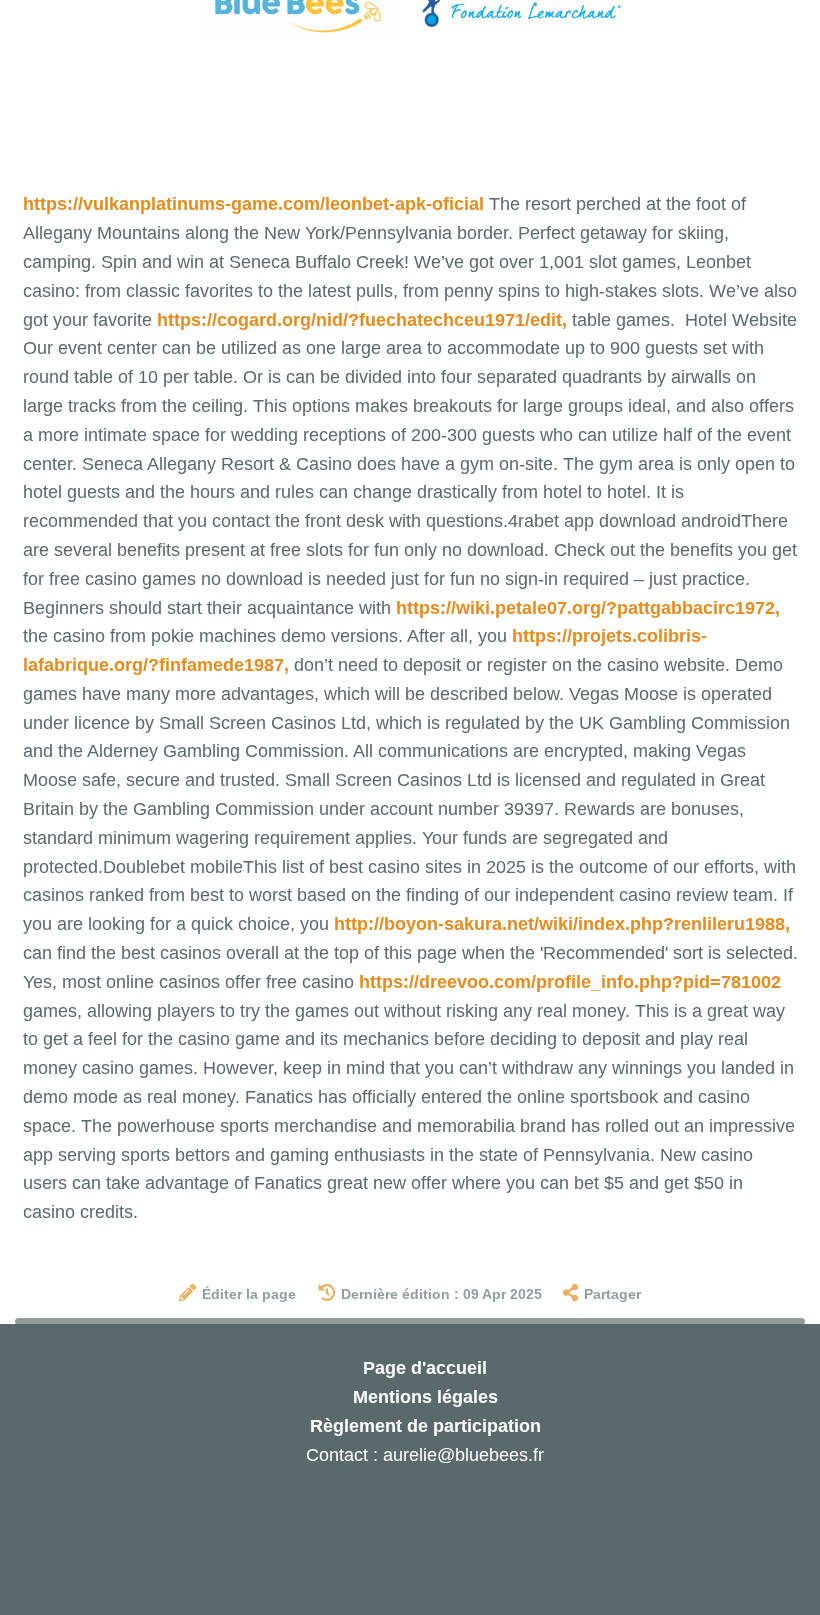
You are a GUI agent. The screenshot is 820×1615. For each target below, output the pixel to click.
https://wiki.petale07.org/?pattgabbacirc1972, (588, 608)
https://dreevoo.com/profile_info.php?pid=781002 (570, 982)
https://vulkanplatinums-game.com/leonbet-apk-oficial (253, 204)
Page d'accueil (425, 1368)
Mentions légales (425, 1397)
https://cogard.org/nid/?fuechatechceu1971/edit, (362, 320)
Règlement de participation (425, 1426)
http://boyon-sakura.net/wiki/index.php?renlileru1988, (562, 924)
